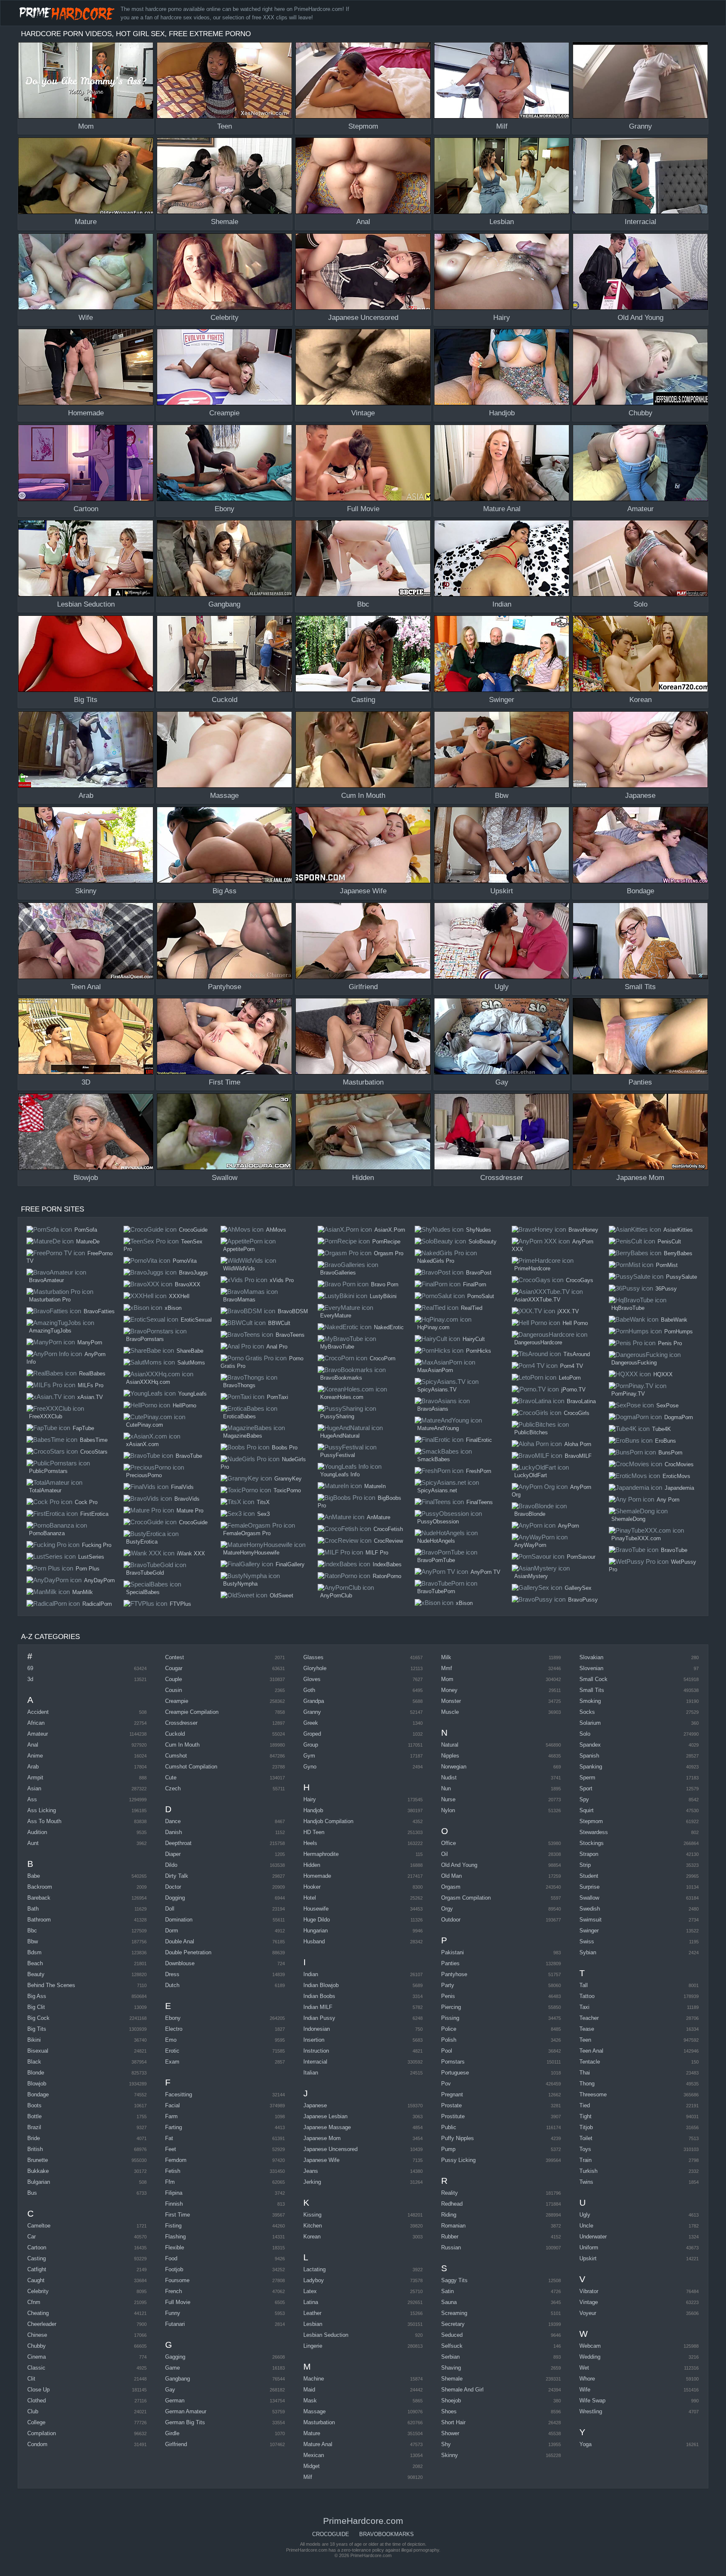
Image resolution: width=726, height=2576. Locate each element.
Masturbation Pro (50, 1300)
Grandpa (314, 1701)
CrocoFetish (388, 1529)
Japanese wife (321, 2160)
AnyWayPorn (530, 1545)
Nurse (448, 1799)
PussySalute (681, 1277)
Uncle (586, 2226)
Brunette (38, 2160)
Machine (314, 2379)
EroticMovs (676, 1476)
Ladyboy (314, 2280)
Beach (35, 1963)
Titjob (586, 2127)
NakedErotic (389, 1327)
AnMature (379, 1517)
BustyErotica (142, 1542)
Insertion (314, 2040)
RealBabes (92, 1374)
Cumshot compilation (191, 1767)
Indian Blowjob (321, 1985)
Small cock (593, 1679)
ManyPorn (90, 1342)
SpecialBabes (143, 1592)
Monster (451, 1701)
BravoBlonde (530, 1514)
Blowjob (37, 2084)
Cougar (174, 1668)
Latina (311, 2302)
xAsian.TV (90, 1397)
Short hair (453, 2422)
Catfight (37, 2269)
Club (33, 2411)
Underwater (593, 2237)
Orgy (447, 1909)
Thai (585, 2073)
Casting (37, 2258)
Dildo (171, 1865)
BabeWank (674, 1320)
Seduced (452, 2335)
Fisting (173, 2226)
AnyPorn (568, 1526)
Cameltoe (39, 2226)
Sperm (587, 1778)
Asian (34, 1788)
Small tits (592, 1690)
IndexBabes (387, 1564)
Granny (312, 1712)
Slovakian (591, 1657)
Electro (174, 2029)
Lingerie (313, 2346)
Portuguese (455, 2073)
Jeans (311, 2171)
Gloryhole (315, 1668)
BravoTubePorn (436, 1591)
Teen (585, 2040)
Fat (169, 2138)
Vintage (589, 2302)
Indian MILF (318, 2007)
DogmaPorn (679, 1417)
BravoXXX (188, 1284)
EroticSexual (196, 1320)
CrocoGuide (193, 1230)
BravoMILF (578, 1456)
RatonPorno (387, 1576)
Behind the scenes (51, 1985)
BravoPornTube (436, 1560)
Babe (34, 1876)
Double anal (180, 1941)
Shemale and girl (462, 2390)
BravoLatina (581, 1401)
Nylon (448, 1810)
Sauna (449, 2302)
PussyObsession (438, 1522)
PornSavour (581, 1557)
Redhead (452, 2204)
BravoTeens (290, 1335)
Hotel (310, 1898)
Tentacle (590, 2062)
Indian (311, 1974)
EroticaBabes (239, 1416)
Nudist (449, 1778)
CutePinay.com (145, 1425)
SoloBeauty (483, 1242)
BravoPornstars (145, 1339)
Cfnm (34, 2302)
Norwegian (454, 1767)
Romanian (453, 2226)
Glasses (313, 1657)
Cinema (37, 2357)
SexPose (667, 1405)
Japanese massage (327, 2127)
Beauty (36, 1974)
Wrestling (591, 2411)
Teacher (589, 2018)
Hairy (310, 1799)
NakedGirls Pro (436, 1261)
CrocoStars (94, 1452)
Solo (585, 1734)
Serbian (450, 2357)
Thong (587, 2084)
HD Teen (314, 1832)
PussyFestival (338, 1455)
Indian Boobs (319, 1996)
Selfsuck (452, 2346)
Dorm (172, 1931)
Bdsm (34, 1952)
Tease (587, 2029)
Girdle (172, 2433)
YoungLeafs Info (340, 1474)
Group (311, 1745)
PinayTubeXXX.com (636, 1538)
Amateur (38, 1734)
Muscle (450, 1712)
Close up (38, 2390)
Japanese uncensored (330, 2149)
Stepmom (591, 1821)
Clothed (37, 2400)
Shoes (449, 2411)
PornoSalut (481, 1296)
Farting (174, 2127)
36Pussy (666, 1289)
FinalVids (182, 1487)
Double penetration (188, 1952)
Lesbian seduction (326, 2335)
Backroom (40, 1887)
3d (30, 1679)
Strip (585, 1865)
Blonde (36, 2073)
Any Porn (668, 1500)
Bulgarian (39, 2182)
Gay (170, 2390)
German (175, 2400)
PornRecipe (386, 1242)
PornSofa (86, 1230)
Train (585, 2160)
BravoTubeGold (145, 1573)
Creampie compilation (192, 1712)
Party (448, 1985)
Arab (33, 1767)
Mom (447, 1679)
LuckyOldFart (531, 1475)
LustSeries (91, 1557)
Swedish (590, 1909)
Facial (172, 2105)
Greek (311, 1723)
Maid (309, 2390)
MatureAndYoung (438, 1428)
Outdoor (451, 1920)
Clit (31, 2379)
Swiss (587, 1941)
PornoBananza (47, 1533)
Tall (584, 1985)
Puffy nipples (458, 2138)
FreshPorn (479, 1471)
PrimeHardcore (532, 1268)
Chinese (37, 2335)
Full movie (178, 2302)
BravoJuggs (193, 1273)
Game (172, 2368)
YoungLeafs (192, 1394)
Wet (584, 2368)
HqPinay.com (433, 1327)
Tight (585, 2116)
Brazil (34, 2127)
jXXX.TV (568, 1311)
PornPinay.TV (628, 1394)
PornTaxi (278, 1397)
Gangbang (178, 2379)
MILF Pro (377, 1553)
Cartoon (37, 2247)
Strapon (589, 1854)
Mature (312, 2433)
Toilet (586, 2138)
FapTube (83, 1428)
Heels (310, 1843)
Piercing (451, 2007)
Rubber (450, 2237)
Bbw (33, 1941)
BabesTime (94, 1440)
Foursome (177, 2280)
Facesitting (179, 2094)
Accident (38, 1712)
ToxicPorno (287, 1490)
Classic (36, 2368)
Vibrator (589, 2291)
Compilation (42, 2433)
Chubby (37, 2346)
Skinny (450, 2455)
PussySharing (337, 1416)
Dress (172, 1974)
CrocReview (388, 1541)
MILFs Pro (91, 1385)
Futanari (175, 2324)
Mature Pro (190, 1511)
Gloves (312, 1679)
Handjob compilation (328, 1821)
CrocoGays (580, 1280)
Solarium (590, 1723)
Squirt (587, 1810)
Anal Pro (277, 1347)
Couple (174, 1679)
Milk (446, 1657)
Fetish (173, 2171)
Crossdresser (181, 1723)
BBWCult (279, 1323)
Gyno (310, 1767)
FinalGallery (290, 1564)
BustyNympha (240, 1584)
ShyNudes (479, 1230)
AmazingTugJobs (50, 1331)
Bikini (34, 2040)
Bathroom (39, 1920)
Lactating (314, 2269)
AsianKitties (678, 1230)
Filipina (174, 2193)
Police (449, 2029)
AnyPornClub (336, 1595)
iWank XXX (191, 1553)
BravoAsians (433, 1409)
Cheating (38, 2313)
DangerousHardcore (538, 1342)
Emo (171, 2040)
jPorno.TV (573, 1390)
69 (30, 1668)
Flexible (175, 2247)
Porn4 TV (572, 1366)
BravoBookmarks (341, 1378)
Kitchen (313, 2226)
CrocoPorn (383, 1358)
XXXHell (179, 1296)
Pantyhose (454, 1974)
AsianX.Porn (390, 1230)
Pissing (450, 2018)
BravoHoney (583, 1230)
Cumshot (176, 1756)
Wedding (590, 2357)
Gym (309, 1756)
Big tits (37, 2029)
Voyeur (588, 2313)
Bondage (38, 2094)
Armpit (35, 1778)
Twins (586, 2182)
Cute (171, 1778)
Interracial (315, 2062)
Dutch (172, 1985)
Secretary (453, 2324)
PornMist (667, 1265)
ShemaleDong (628, 1519)
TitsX (263, 1502)
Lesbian (313, 2324)
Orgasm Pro (389, 1253)
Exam (172, 2062)
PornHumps (679, 1332)
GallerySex (578, 1588)
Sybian (588, 1952)
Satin (447, 2291)
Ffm (170, 2182)
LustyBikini (383, 1296)
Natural (450, 1745)
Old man (451, 1876)
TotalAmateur (45, 1490)
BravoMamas (239, 1300)
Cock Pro (86, 1502)
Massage (314, 2411)
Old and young (459, 1865)
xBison (173, 1308)
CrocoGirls (577, 1413)
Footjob (174, 2269)
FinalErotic (479, 1440)
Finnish (174, 2204)
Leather (312, 2313)
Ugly (585, 2215)
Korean (312, 2237)
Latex (310, 2291)
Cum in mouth (182, 1745)
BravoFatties (99, 1311)
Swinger (589, 1931)
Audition (37, 1832)
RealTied (472, 1308)
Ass (32, 1799)
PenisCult (669, 1242)
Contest (175, 1657)
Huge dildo (317, 1920)
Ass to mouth (44, 1821)
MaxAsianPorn (435, 1370)
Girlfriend (176, 2444)
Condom (37, 2444)
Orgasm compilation (466, 1898)
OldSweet (281, 1595)
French (174, 2291)
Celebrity (38, 2291)
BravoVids (187, 1499)
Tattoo (587, 1996)
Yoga (585, 2444)
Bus (32, 2193)
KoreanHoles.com (342, 1397)
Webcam (590, 2346)
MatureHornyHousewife (251, 1553)
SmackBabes (434, 1459)
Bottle (34, 2116)
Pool (447, 2051)
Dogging (175, 1898)
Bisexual (38, 2051)
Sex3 (263, 1514)
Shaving (451, 2368)
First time (178, 2215)
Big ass (37, 1996)
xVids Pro (282, 1280)
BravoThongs (239, 1385)
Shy (446, 2444)
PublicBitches (531, 1432)
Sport (586, 1788)
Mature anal (318, 2444)
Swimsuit (591, 1920)
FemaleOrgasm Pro (247, 1533)
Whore (587, 2379)
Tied (585, 2105)
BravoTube (189, 1456)
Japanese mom (322, 2138)
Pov (446, 2084)
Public (449, 2127)
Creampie (177, 1701)
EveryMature (336, 1316)
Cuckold (175, 1734)
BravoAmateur (46, 1280)
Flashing (175, 2237)
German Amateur (186, 2411)
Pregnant (452, 2094)
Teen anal (591, 2051)
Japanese (315, 2105)
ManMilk (83, 1592)
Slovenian (591, 1668)
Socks (587, 1712)
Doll (170, 1909)
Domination (179, 1920)
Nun (446, 1788)
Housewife (316, 1909)
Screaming (454, 2313)
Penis (448, 1996)
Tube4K (662, 1429)
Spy (584, 1799)
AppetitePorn (239, 1249)
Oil (445, 1854)
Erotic (172, 2051)
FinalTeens (480, 1502)
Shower (450, 2433)
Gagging (175, 2357)
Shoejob (451, 2400)
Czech (173, 1788)
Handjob (313, 1810)
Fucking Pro (97, 1545)
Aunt (33, 1843)
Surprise (589, 1887)
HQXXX (663, 1374)
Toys (585, 2149)
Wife (585, 2390)
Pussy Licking (458, 2160)
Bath (33, 1909)
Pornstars (453, 2062)
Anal (33, 1745)
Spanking (591, 1767)
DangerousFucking (634, 1363)
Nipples (450, 1756)
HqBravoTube (628, 1308)
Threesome (593, 2094)
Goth (309, 1690)
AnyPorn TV (485, 1572)
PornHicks (479, 1351)
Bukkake (38, 2171)
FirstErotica (94, 1514)
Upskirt (588, 2258)
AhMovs (276, 1230)
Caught (36, 2280)
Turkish (588, 2171)
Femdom (176, 2160)
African (36, 1723)
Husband (314, 1941)
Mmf (447, 1668)
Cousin (174, 1690)
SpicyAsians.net (437, 1490)
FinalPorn (475, 1284)
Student (589, 1876)
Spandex (590, 1745)
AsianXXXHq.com (148, 1382)
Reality (450, 2193)
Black (34, 2062)
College (36, 2422)
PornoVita (185, 1261)
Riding (449, 2215)
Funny (173, 2313)
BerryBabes (678, 1253)
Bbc (32, 1931)
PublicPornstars (48, 1471)
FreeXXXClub (46, 1416)
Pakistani (452, 1952)
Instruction (316, 2051)
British (35, 2149)
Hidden (312, 1865)
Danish (174, 1832)
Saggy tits (454, 2280)
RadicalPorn (97, 1604)
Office (448, 1843)
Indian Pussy (319, 2018)
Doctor (173, 1887)
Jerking (312, 2182)
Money (449, 1690)
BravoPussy (583, 1600)
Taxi (584, 2007)
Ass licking (42, 1810)
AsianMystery (531, 1576)
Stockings (592, 1843)
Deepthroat (178, 1843)
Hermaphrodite (321, 1854)
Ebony (173, 2018)
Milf (308, 2477)
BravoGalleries (338, 1273)
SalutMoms (191, 1363)
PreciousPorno (144, 1475)
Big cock (38, 2018)
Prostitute (453, 2116)
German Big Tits (185, 2422)
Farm (171, 2116)
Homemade (317, 1876)
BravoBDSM (293, 1311)
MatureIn (375, 1486)
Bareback (39, 1898)
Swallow (589, 1898)
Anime (35, 1756)
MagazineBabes (243, 1436)
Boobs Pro (285, 1448)
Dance (173, 1821)
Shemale (452, 2379)
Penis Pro (670, 1343)
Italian (311, 2073)
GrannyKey (288, 1479)
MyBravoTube (337, 1347)
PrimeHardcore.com (68, 13)
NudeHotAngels (436, 1541)
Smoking (590, 1701)
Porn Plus (88, 1569)
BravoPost (479, 1273)
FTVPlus (180, 1604)
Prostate (451, 2105)
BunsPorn (670, 1453)
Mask (310, 2400)
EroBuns (665, 1441)
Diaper (173, 1854)
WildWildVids (239, 1268)
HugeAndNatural (340, 1436)
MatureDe (88, 1242)
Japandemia (679, 1488)
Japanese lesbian (325, 2116)
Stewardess (594, 1832)
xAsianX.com (142, 1444)
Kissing (312, 2215)
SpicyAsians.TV (437, 1390)
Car (32, 2237)
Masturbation (319, 2422)
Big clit (36, 2007)
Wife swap (592, 2400)
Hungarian (316, 1931)
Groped (312, 1734)
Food (171, 2258)
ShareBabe (190, 1351)
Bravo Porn (385, 1284)
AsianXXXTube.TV (537, 1300)
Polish (449, 2040)
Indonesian (317, 2029)
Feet (171, 2149)
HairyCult (474, 1339)
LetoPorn (570, 1378)
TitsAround (577, 1354)
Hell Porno (575, 1323)
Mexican (314, 2455)
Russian (451, 2247)
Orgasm (451, 1887)
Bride (34, 2138)
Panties (450, 1963)
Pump (448, 2149)
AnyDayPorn (99, 1580)
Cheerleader (42, 2324)
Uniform (589, 2247)
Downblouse (180, 1963)
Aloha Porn (578, 1444)
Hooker (312, 1887)
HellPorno (184, 1405)
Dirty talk (177, 1876)
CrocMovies (679, 1464)
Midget (312, 2466)
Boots (34, 2105)
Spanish (589, 1756)
